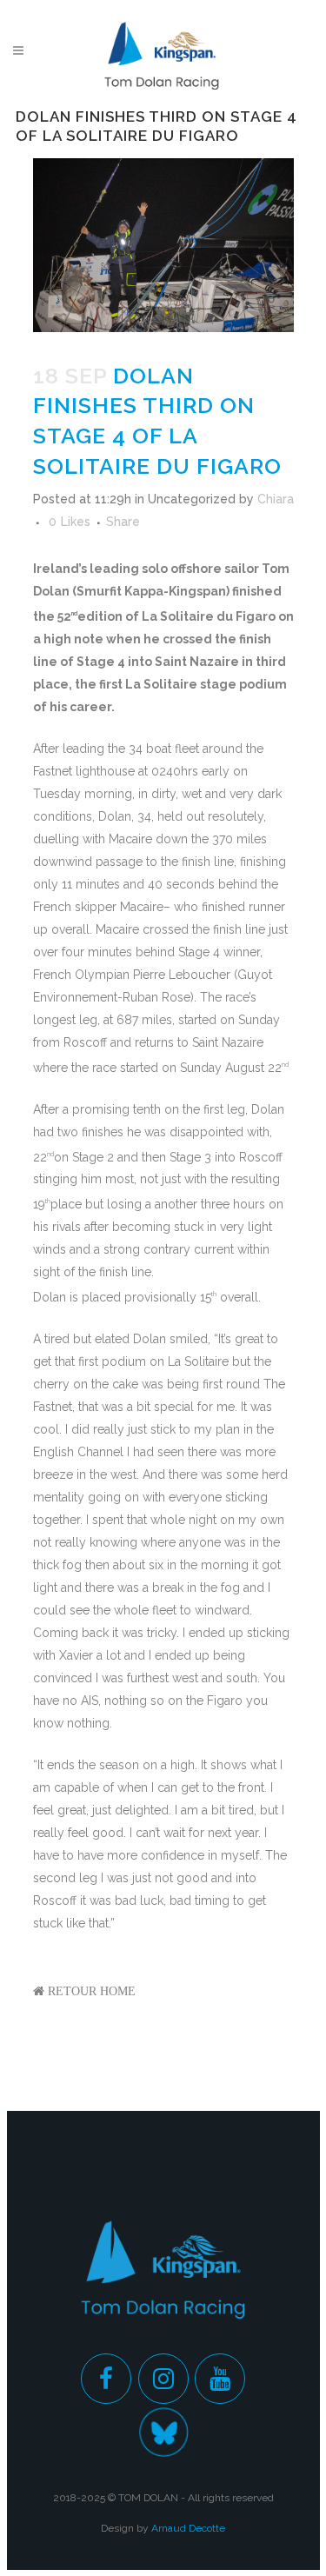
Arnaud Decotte (188, 2528)
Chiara (276, 499)
